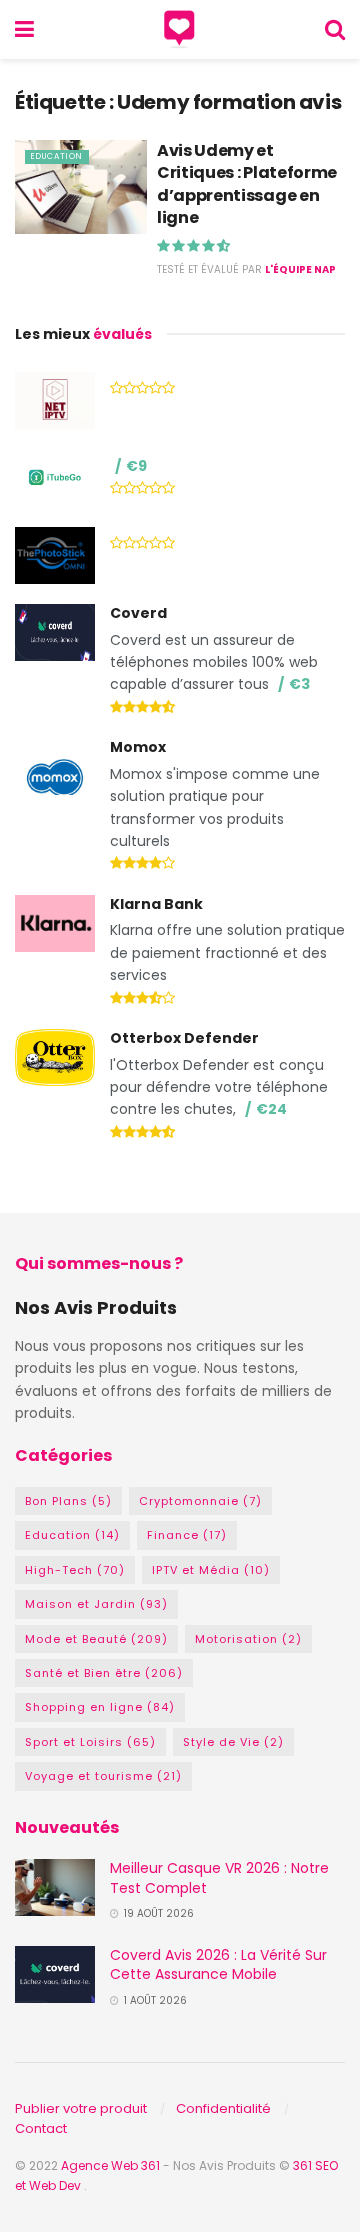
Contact (41, 2128)
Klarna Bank (156, 904)
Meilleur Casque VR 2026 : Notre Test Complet (219, 1878)
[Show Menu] (24, 29)
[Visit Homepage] (179, 30)
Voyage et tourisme (103, 1776)
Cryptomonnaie (200, 1501)
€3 (299, 684)
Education (57, 156)
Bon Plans (68, 1501)
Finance (187, 1535)
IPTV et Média (211, 1570)
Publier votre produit (81, 2108)
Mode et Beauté (96, 1639)
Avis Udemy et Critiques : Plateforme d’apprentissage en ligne (247, 184)
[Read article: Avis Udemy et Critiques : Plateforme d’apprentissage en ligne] (81, 187)
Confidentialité (223, 2108)
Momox (138, 747)
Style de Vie (233, 1742)
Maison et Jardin (96, 1604)
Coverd (138, 613)
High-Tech (75, 1570)
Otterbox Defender (184, 1038)
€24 (271, 1109)
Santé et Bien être (104, 1673)
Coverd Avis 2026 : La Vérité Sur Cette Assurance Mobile (218, 1965)
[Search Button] (335, 29)
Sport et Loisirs (90, 1742)
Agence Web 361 (112, 2165)
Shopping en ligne (100, 1707)
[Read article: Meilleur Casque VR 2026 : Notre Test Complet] (55, 1887)
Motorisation (248, 1639)
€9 (136, 466)
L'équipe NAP (300, 269)
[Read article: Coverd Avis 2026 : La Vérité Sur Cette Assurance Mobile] (55, 1974)
